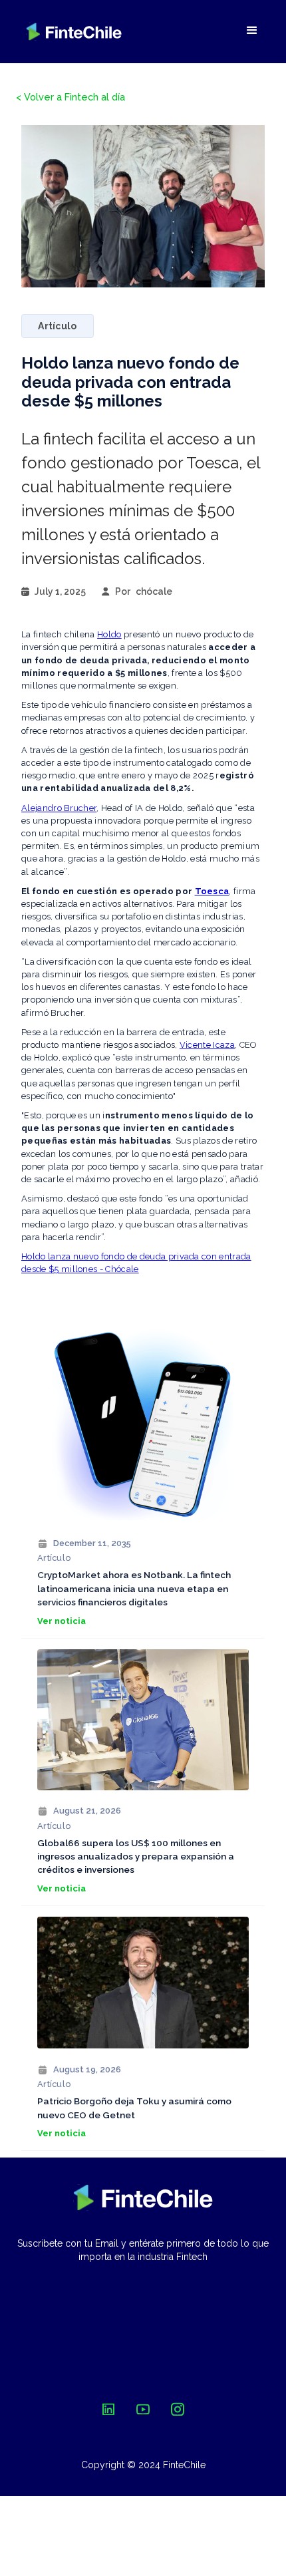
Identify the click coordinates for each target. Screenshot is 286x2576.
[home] (74, 32)
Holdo (109, 634)
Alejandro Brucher (59, 808)
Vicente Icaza (207, 1045)
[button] (252, 31)
